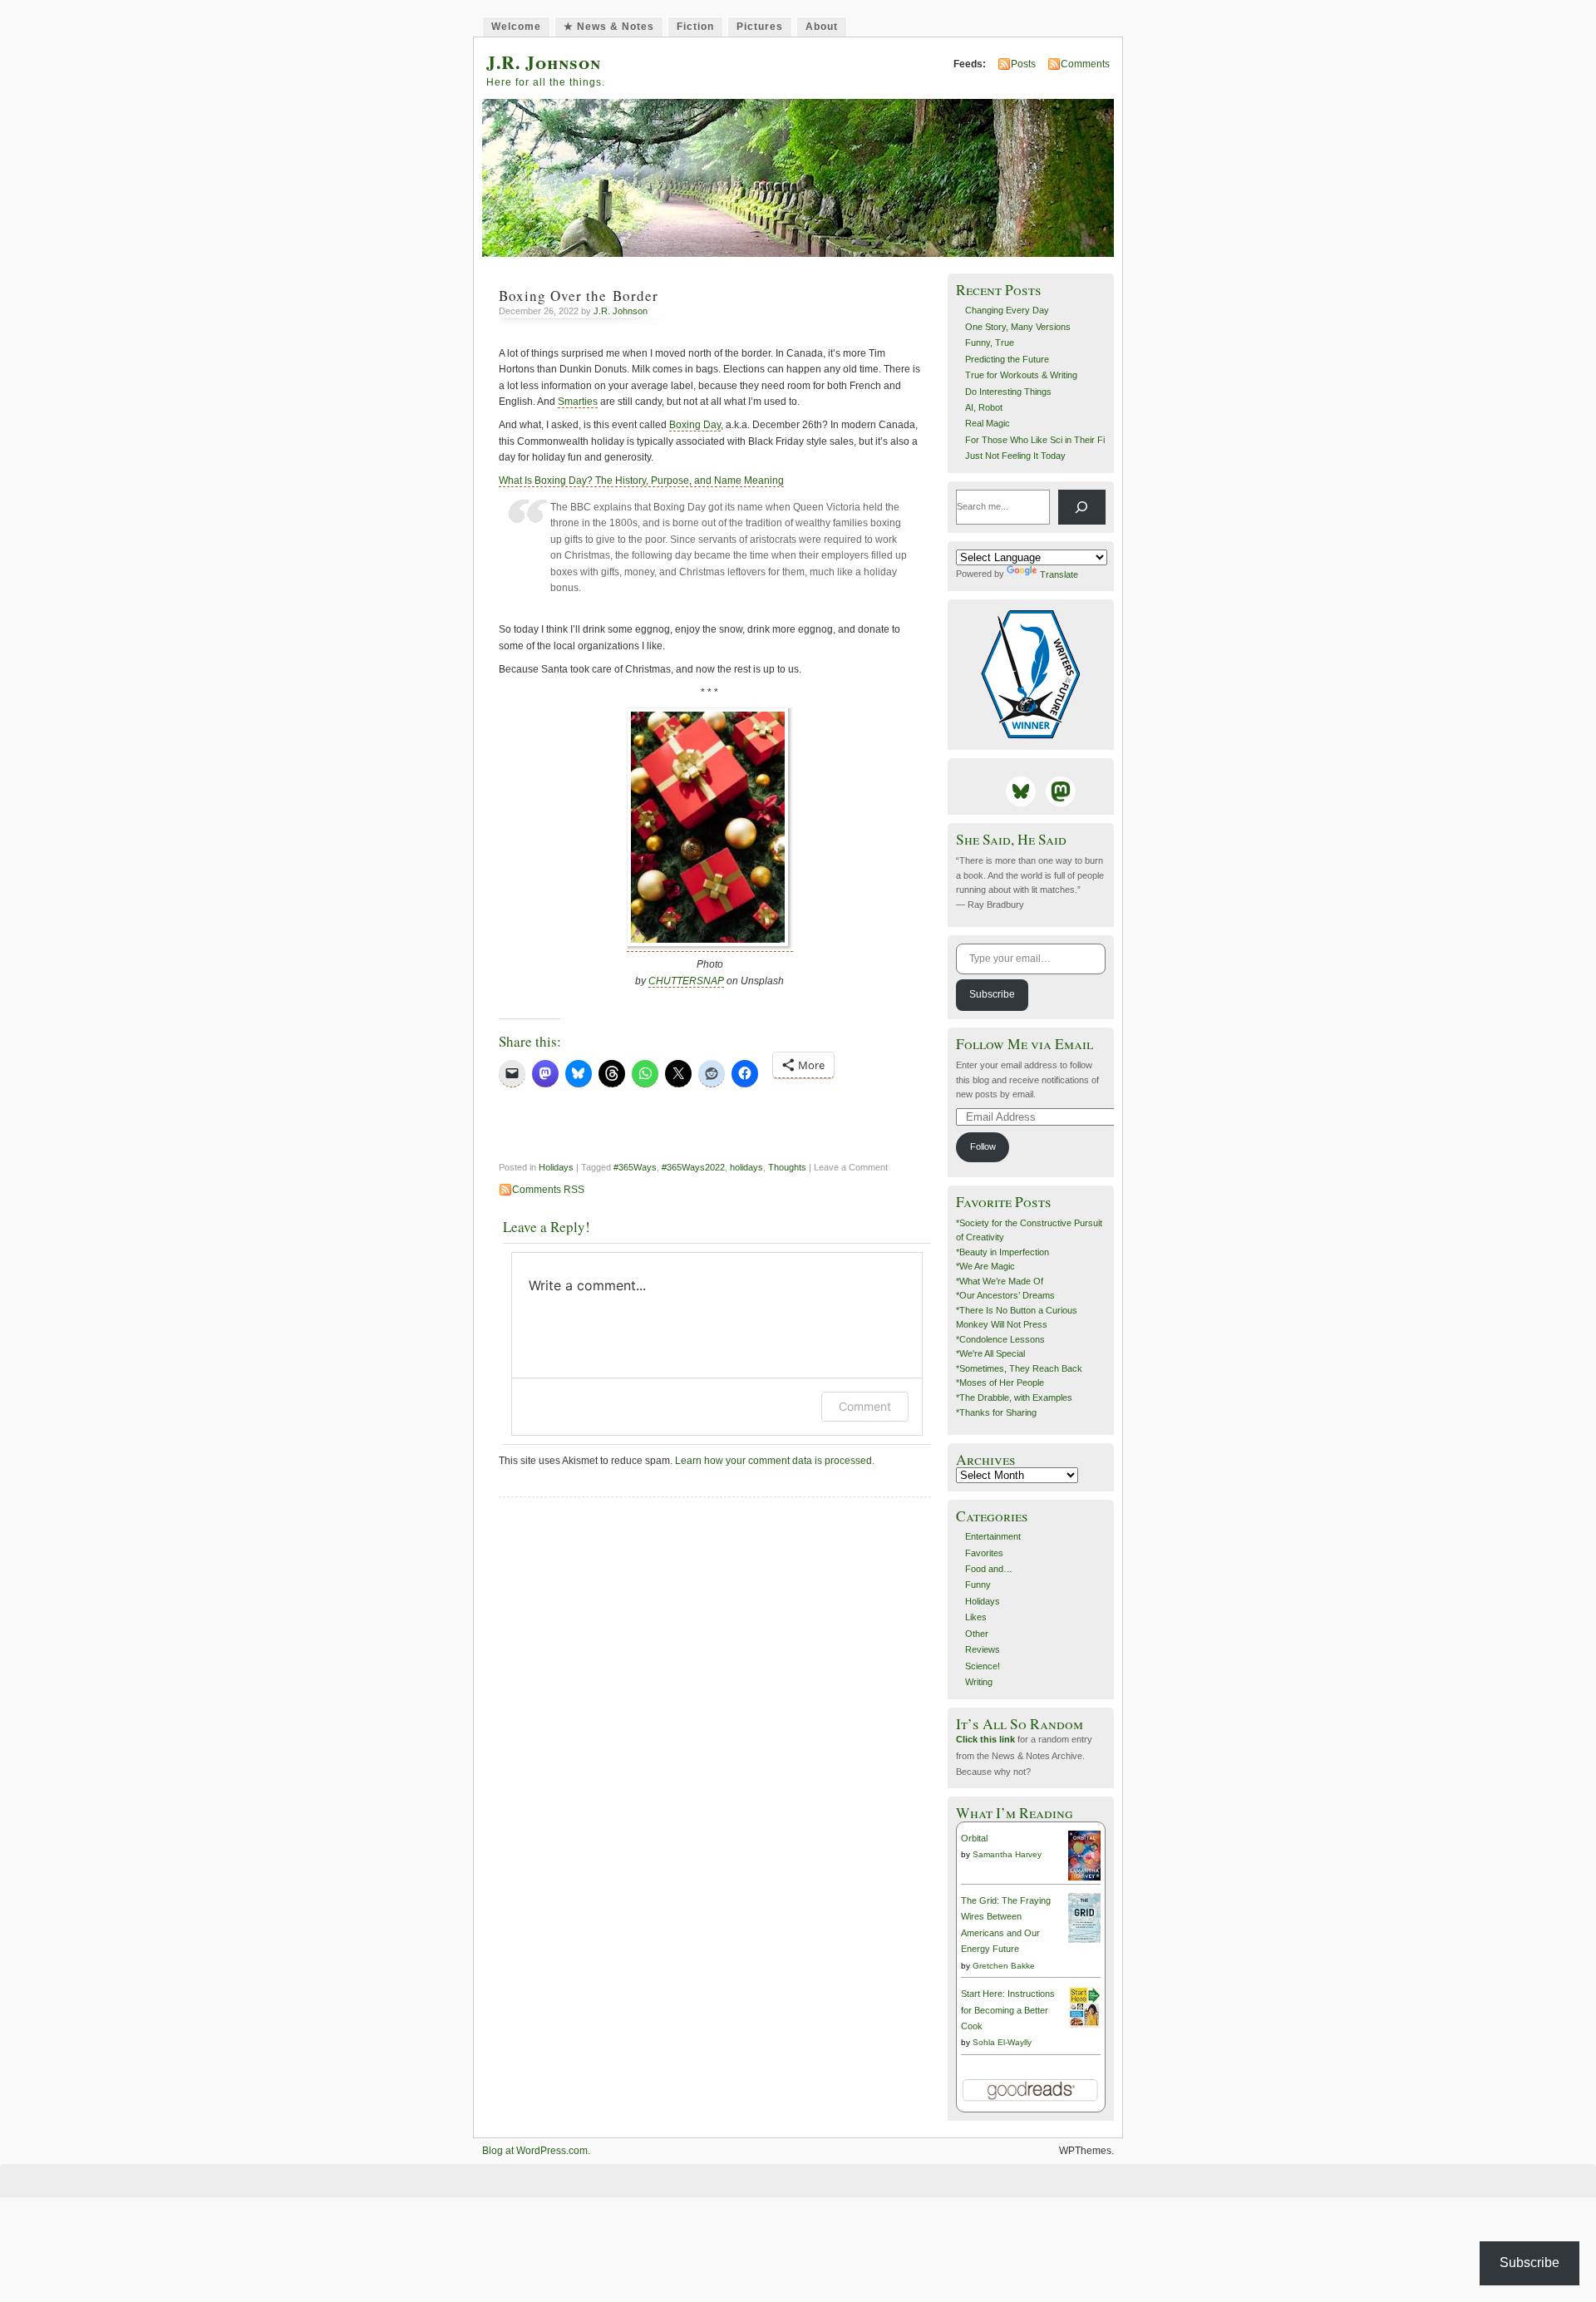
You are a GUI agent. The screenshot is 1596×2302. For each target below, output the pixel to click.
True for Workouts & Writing (1021, 375)
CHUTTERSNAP (686, 981)
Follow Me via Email (1025, 1044)
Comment (865, 1406)
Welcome (516, 27)
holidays (746, 1167)
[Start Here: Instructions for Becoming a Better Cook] (1084, 2025)
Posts (1023, 64)
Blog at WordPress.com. (536, 2151)
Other (977, 1634)
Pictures (760, 27)
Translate (1059, 574)
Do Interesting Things (1008, 392)
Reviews (983, 1649)
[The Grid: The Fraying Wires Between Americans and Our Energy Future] (1084, 1940)
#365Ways (635, 1167)
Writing (979, 1682)
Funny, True (990, 343)
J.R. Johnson (544, 62)
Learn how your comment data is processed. (775, 1461)
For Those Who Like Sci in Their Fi (1035, 440)
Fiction (695, 27)
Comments (1085, 64)
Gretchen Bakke (1004, 1966)
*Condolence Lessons (1000, 1339)
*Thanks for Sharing (996, 1412)
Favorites (984, 1553)
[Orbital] (1084, 1878)
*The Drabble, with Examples (1014, 1397)
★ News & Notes (609, 27)
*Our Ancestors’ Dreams (1005, 1295)
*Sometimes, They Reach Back (1019, 1368)
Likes (976, 1617)
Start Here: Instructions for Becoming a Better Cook (1008, 2010)
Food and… (989, 1569)
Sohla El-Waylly (1002, 2042)
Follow (983, 1146)
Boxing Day (695, 425)
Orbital (974, 1838)
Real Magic (988, 423)
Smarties (578, 402)
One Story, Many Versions (1018, 327)
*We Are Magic (985, 1266)
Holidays (556, 1167)
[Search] (1082, 508)
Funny (978, 1585)
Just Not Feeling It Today (1015, 456)
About (822, 27)
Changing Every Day (1007, 310)
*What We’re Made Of (1000, 1281)
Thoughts (787, 1167)
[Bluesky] (1021, 791)
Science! (983, 1666)
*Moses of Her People (1000, 1383)
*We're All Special (990, 1353)
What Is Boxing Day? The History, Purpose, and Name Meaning (641, 481)
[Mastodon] (1061, 791)
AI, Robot (984, 407)
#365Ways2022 (693, 1167)
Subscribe (992, 994)
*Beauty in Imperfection (1002, 1252)
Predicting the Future (1007, 359)
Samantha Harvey (1007, 1854)
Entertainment (993, 1536)
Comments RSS (548, 1190)
